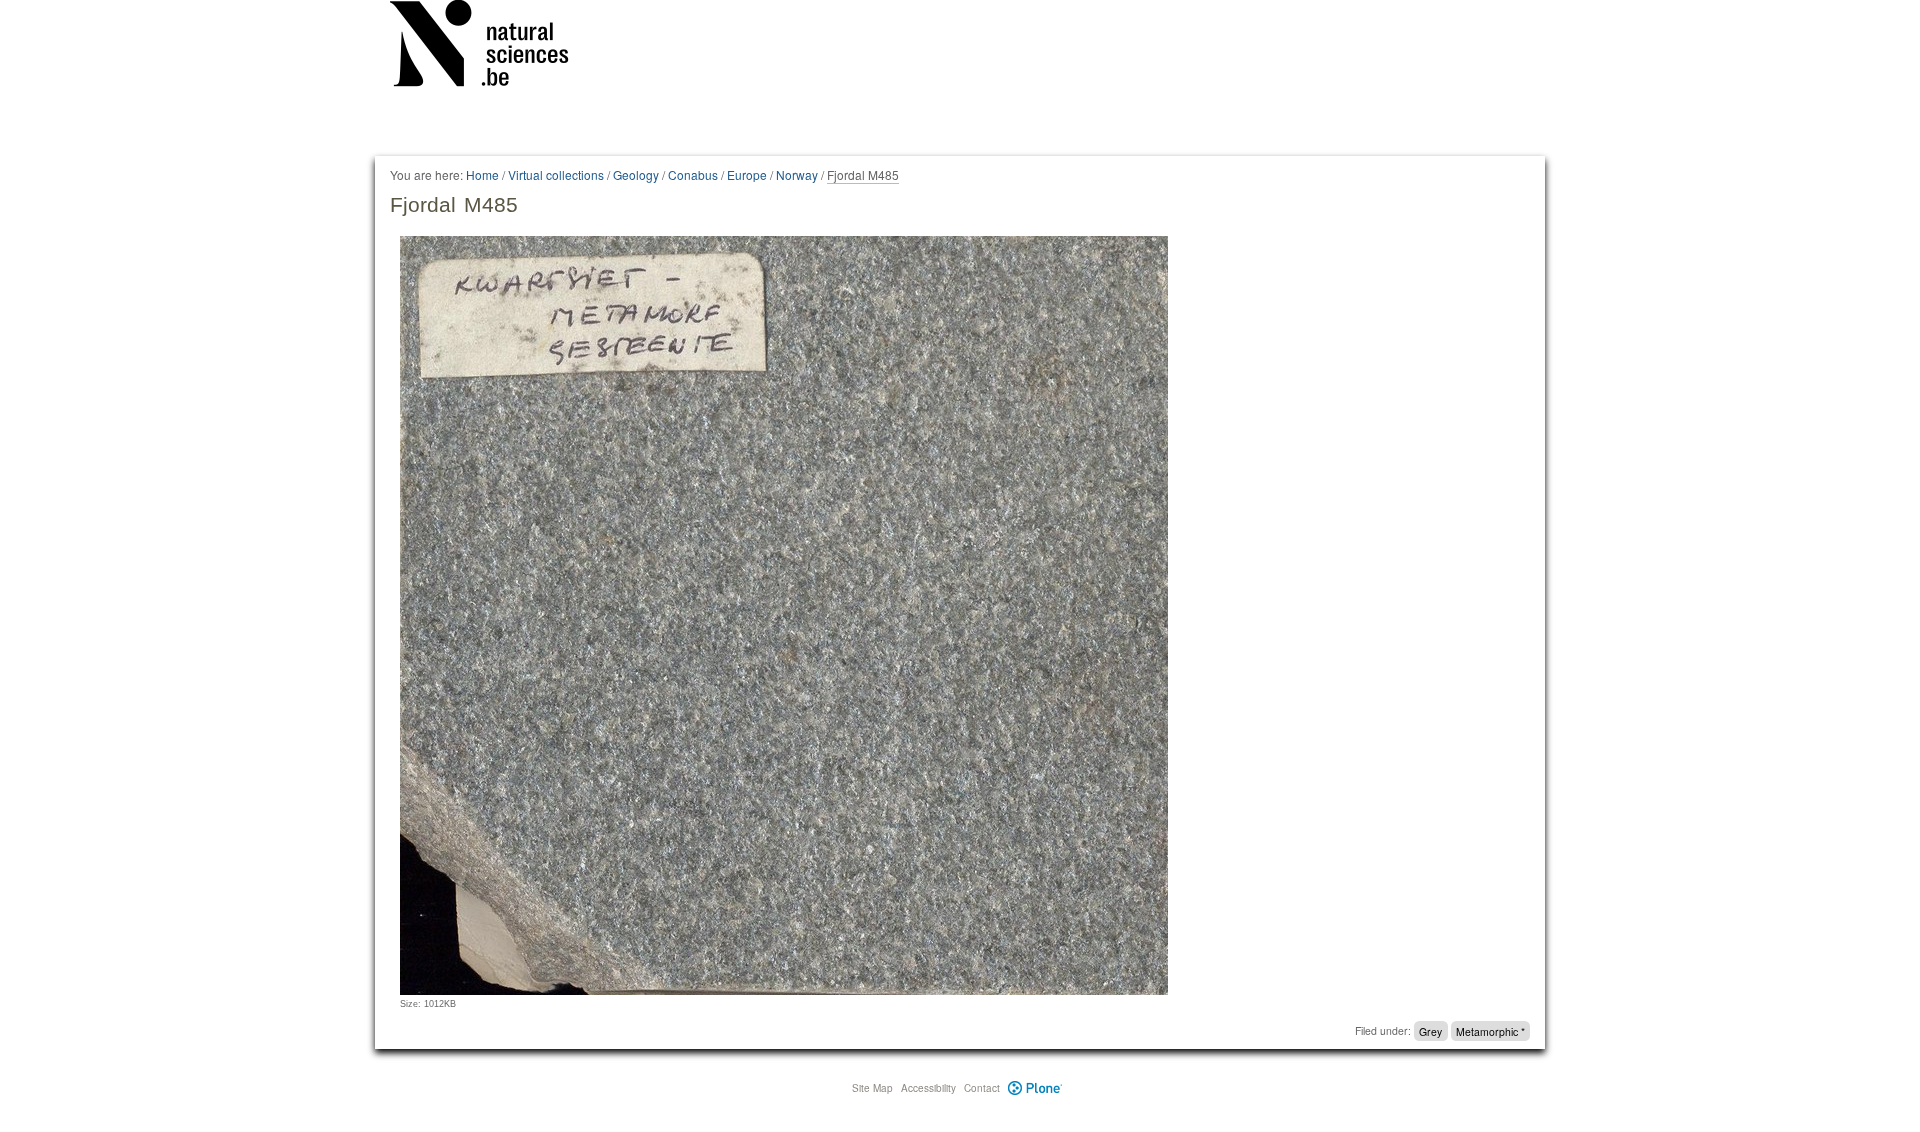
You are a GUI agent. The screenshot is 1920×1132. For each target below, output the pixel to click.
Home (482, 174)
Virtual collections (556, 174)
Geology (636, 174)
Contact (982, 1088)
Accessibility (928, 1088)
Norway (797, 174)
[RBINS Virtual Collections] (492, 47)
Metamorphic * (1490, 1030)
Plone (1035, 1088)
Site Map (872, 1088)
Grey (1430, 1030)
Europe (747, 174)
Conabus (693, 174)
